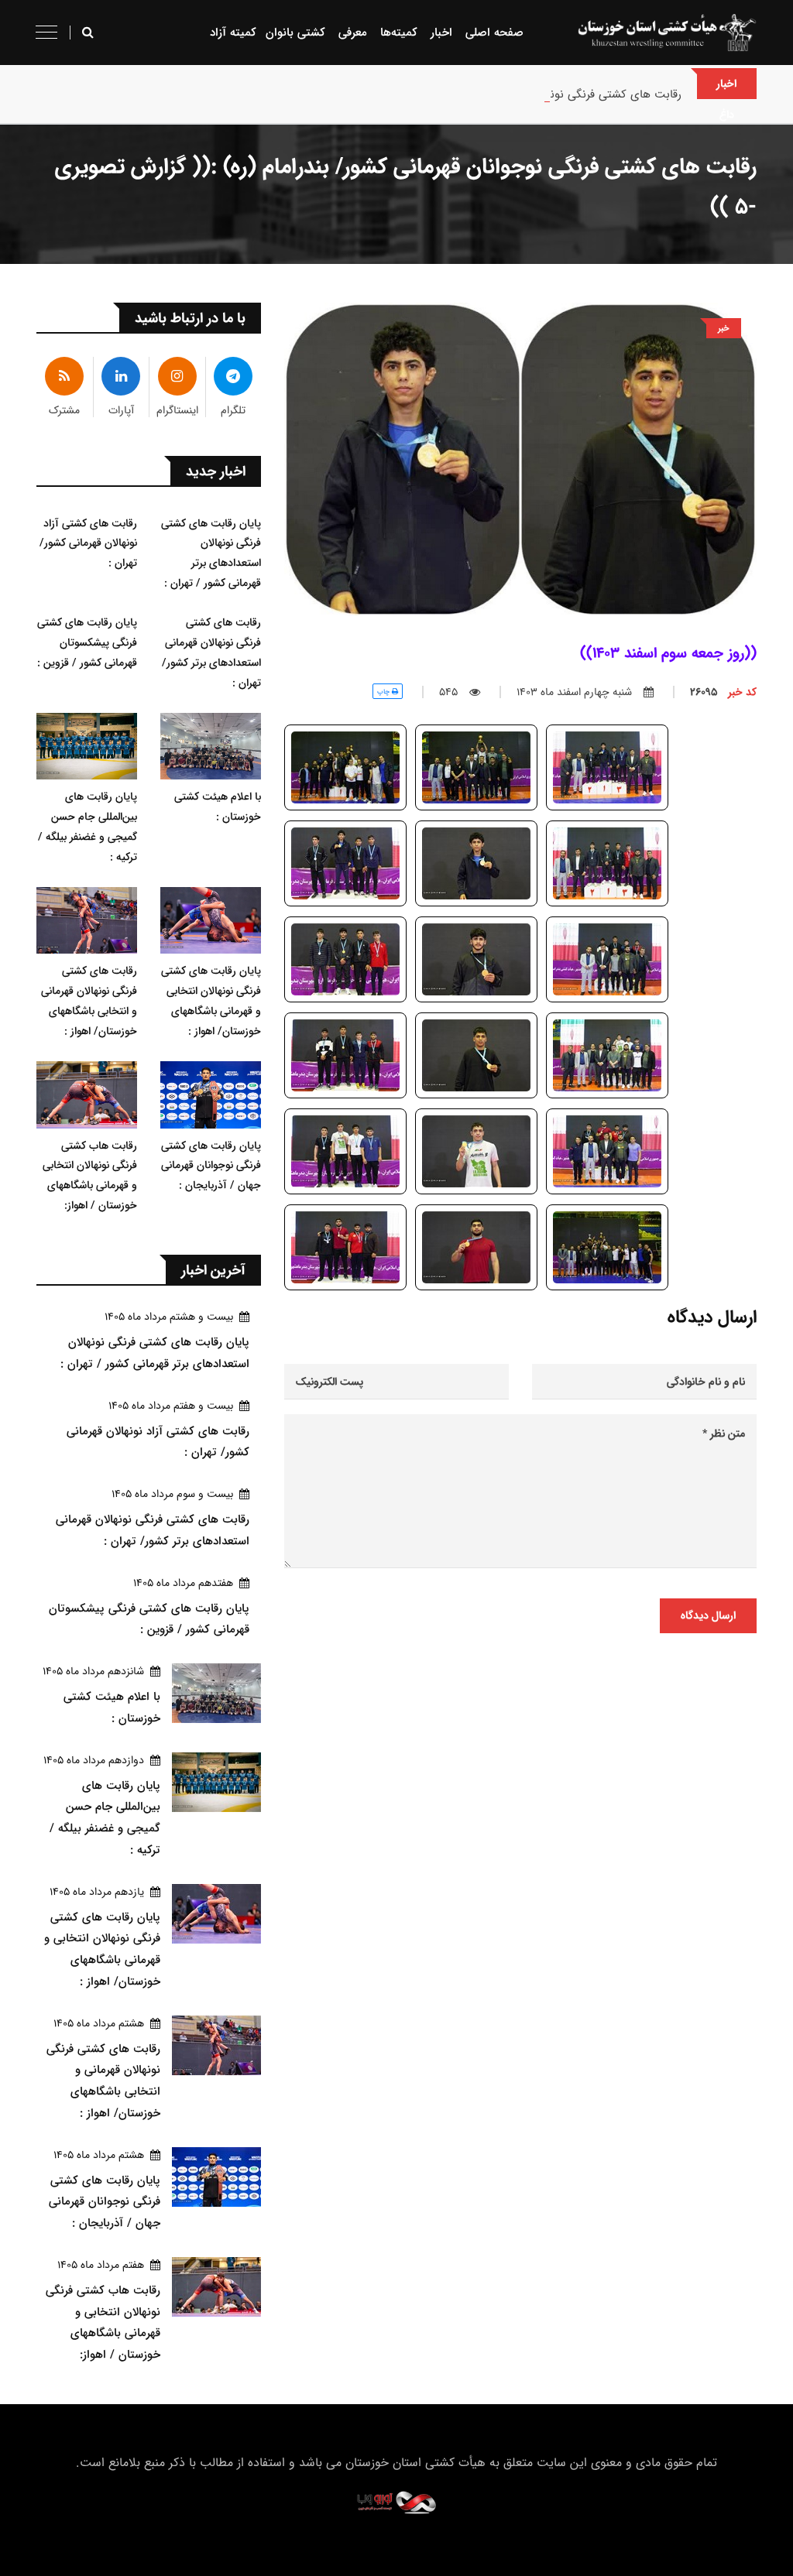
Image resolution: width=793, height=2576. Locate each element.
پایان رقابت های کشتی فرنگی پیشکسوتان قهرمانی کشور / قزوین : (87, 642)
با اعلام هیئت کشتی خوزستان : (218, 807)
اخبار (441, 32)
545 (448, 692)
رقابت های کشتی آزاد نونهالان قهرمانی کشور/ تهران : (88, 543)
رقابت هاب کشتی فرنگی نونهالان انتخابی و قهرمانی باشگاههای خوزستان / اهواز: (90, 1176)
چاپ (384, 692)
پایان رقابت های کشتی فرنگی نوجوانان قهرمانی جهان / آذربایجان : (211, 1166)
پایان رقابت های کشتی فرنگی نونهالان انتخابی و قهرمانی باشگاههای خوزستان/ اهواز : (211, 1001)
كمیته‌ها (399, 32)
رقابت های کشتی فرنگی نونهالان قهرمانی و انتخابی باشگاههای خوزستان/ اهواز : (89, 1001)
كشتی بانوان (295, 32)
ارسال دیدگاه (708, 1615)
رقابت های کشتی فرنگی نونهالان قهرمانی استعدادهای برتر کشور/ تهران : (510, 94)
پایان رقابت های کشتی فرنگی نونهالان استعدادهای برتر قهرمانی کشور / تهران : (211, 553)
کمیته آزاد (233, 32)
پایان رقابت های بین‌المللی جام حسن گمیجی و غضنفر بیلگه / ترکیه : (88, 827)
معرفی (353, 32)
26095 (723, 692)
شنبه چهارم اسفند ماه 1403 (574, 692)
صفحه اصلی (494, 32)
